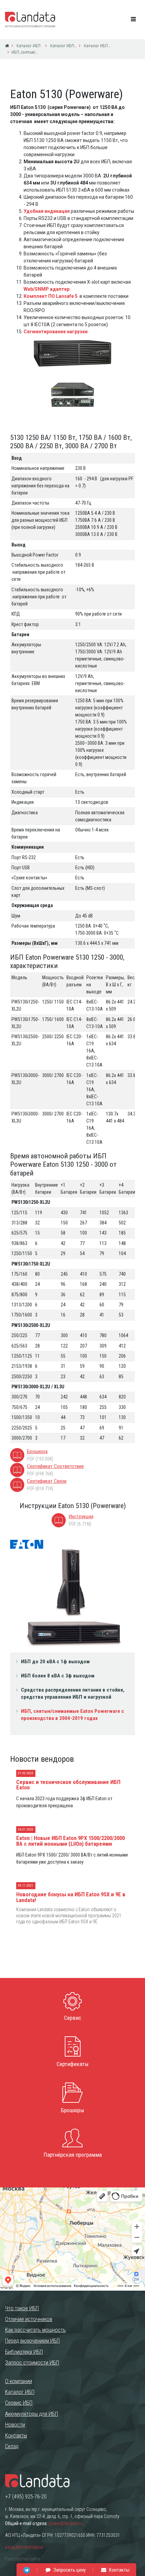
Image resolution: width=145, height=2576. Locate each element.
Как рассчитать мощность (35, 2330)
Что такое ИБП (22, 2308)
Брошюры (72, 2110)
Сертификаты (73, 2064)
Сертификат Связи (47, 1481)
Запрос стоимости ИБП (32, 2362)
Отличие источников (29, 2319)
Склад (12, 2446)
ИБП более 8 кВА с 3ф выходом (58, 1676)
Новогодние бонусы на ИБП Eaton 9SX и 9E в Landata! (71, 1897)
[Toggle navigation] (134, 20)
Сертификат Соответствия (55, 1466)
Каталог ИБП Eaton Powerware (63, 46)
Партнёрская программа (73, 2155)
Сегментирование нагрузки (56, 332)
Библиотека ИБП (24, 2352)
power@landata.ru (66, 2523)
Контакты (16, 2435)
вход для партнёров (24, 2547)
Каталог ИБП (28, 46)
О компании (19, 2381)
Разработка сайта (23, 2559)
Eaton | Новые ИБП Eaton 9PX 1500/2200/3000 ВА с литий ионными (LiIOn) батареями (70, 1841)
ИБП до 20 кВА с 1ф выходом (55, 1662)
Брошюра (37, 1451)
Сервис (73, 2018)
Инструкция (81, 1517)
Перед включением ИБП (32, 2341)
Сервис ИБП (19, 2403)
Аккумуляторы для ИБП (32, 2414)
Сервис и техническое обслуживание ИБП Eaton (68, 1785)
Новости (15, 2425)
